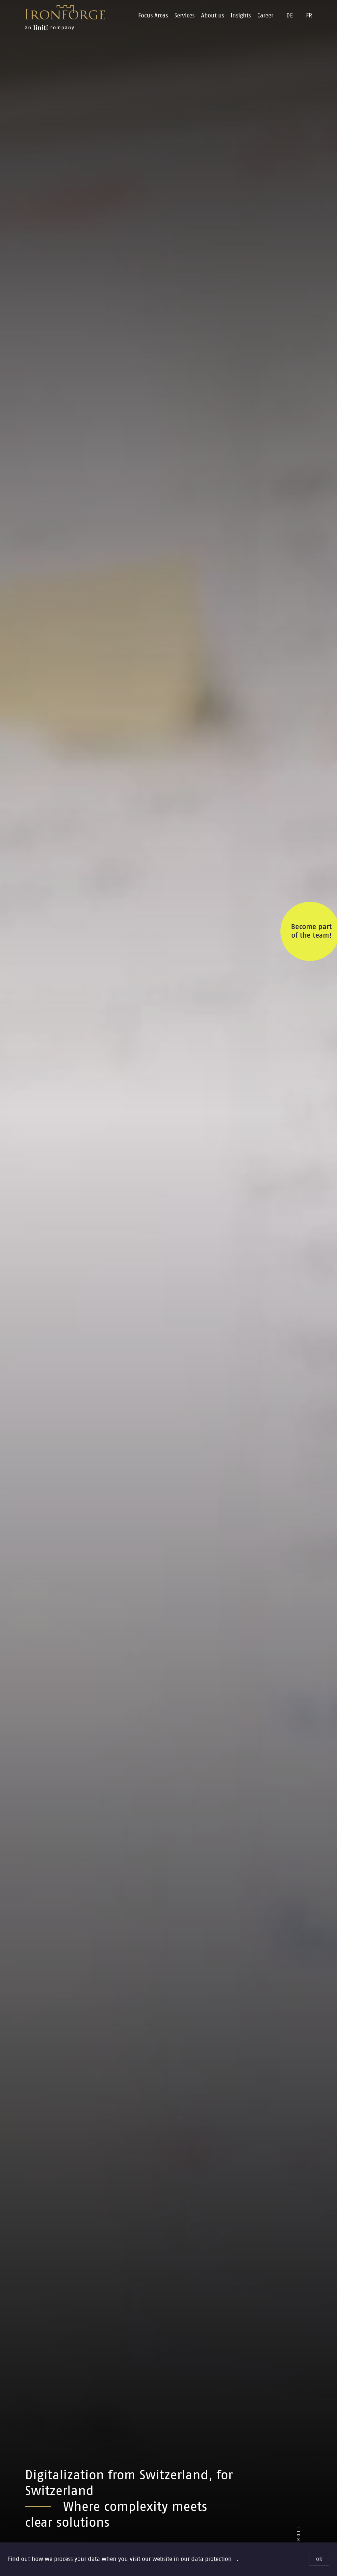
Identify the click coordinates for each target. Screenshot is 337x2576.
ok (319, 2559)
